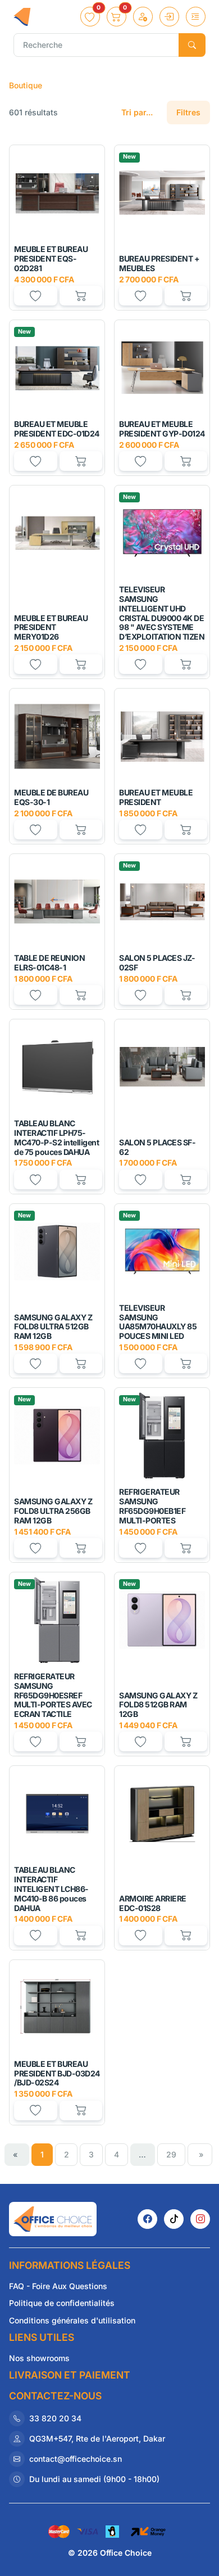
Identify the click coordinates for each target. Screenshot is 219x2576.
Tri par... (137, 112)
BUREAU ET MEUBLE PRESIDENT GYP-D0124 (162, 429)
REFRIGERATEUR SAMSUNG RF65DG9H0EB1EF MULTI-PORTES (152, 1506)
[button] (90, 17)
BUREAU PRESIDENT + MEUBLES (159, 263)
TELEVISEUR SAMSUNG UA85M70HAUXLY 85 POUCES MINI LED (158, 1322)
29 (171, 2154)
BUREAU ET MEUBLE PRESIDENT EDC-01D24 (57, 429)
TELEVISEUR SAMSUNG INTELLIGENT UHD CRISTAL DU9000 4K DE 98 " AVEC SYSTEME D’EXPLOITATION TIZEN (162, 613)
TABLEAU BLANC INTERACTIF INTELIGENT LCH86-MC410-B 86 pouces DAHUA (51, 1889)
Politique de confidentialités (62, 2303)
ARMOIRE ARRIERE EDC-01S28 (153, 1903)
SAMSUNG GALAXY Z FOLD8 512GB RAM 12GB (158, 1705)
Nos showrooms (39, 2358)
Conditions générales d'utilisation (72, 2320)
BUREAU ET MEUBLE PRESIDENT (156, 797)
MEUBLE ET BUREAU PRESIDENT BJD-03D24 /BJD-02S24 (57, 2073)
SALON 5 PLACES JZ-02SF (157, 963)
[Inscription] (143, 17)
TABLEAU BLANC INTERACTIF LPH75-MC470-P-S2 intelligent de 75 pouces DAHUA (56, 1137)
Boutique (26, 85)
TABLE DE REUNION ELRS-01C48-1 (49, 963)
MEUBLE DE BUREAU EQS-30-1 (51, 797)
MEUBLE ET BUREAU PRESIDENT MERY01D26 (51, 628)
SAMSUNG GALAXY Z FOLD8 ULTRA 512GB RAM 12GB (53, 1327)
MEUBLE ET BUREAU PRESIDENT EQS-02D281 (51, 259)
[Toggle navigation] (196, 17)
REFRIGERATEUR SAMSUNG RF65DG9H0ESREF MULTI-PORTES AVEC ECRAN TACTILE (53, 1695)
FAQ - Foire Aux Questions (58, 2286)
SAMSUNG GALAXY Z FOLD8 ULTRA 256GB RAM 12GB (53, 1511)
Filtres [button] (188, 112)
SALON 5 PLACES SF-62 (157, 1147)
